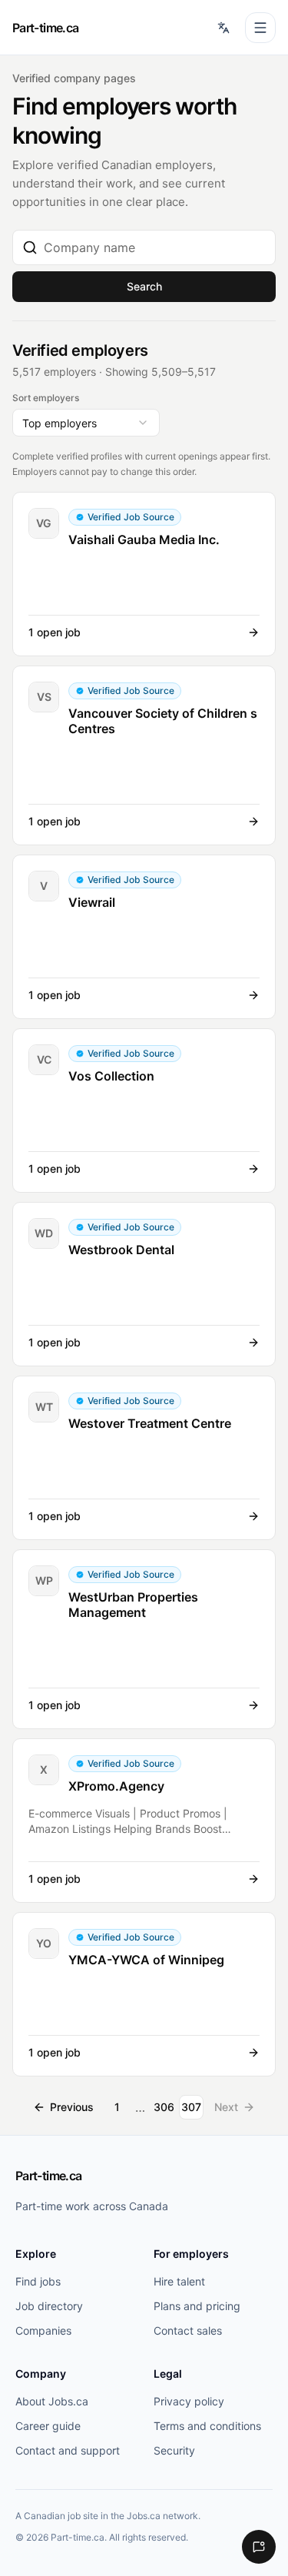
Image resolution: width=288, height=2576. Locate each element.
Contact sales (188, 2330)
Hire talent (179, 2281)
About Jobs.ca (52, 2401)
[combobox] (155, 247)
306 (164, 2107)
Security (174, 2450)
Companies (43, 2330)
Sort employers (46, 398)
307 (191, 2107)
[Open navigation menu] (260, 28)
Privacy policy (189, 2401)
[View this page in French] (223, 28)
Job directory (49, 2306)
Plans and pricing (197, 2306)
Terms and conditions (207, 2426)
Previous (72, 2107)
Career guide (48, 2426)
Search (144, 286)
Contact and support (68, 2450)
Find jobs (38, 2281)
